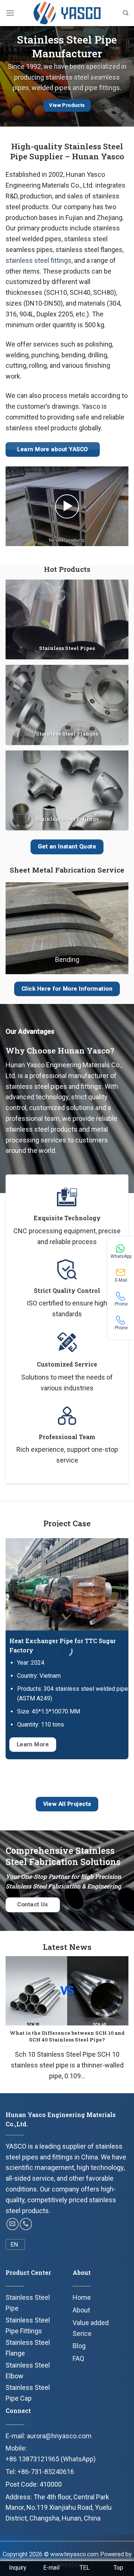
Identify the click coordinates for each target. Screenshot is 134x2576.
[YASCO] (67, 13)
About (81, 2310)
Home (82, 2297)
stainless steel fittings (39, 260)
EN (14, 2245)
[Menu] (10, 13)
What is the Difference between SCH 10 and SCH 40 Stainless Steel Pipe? (67, 2036)
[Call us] (26, 2224)
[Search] (126, 13)
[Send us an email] (12, 2224)
